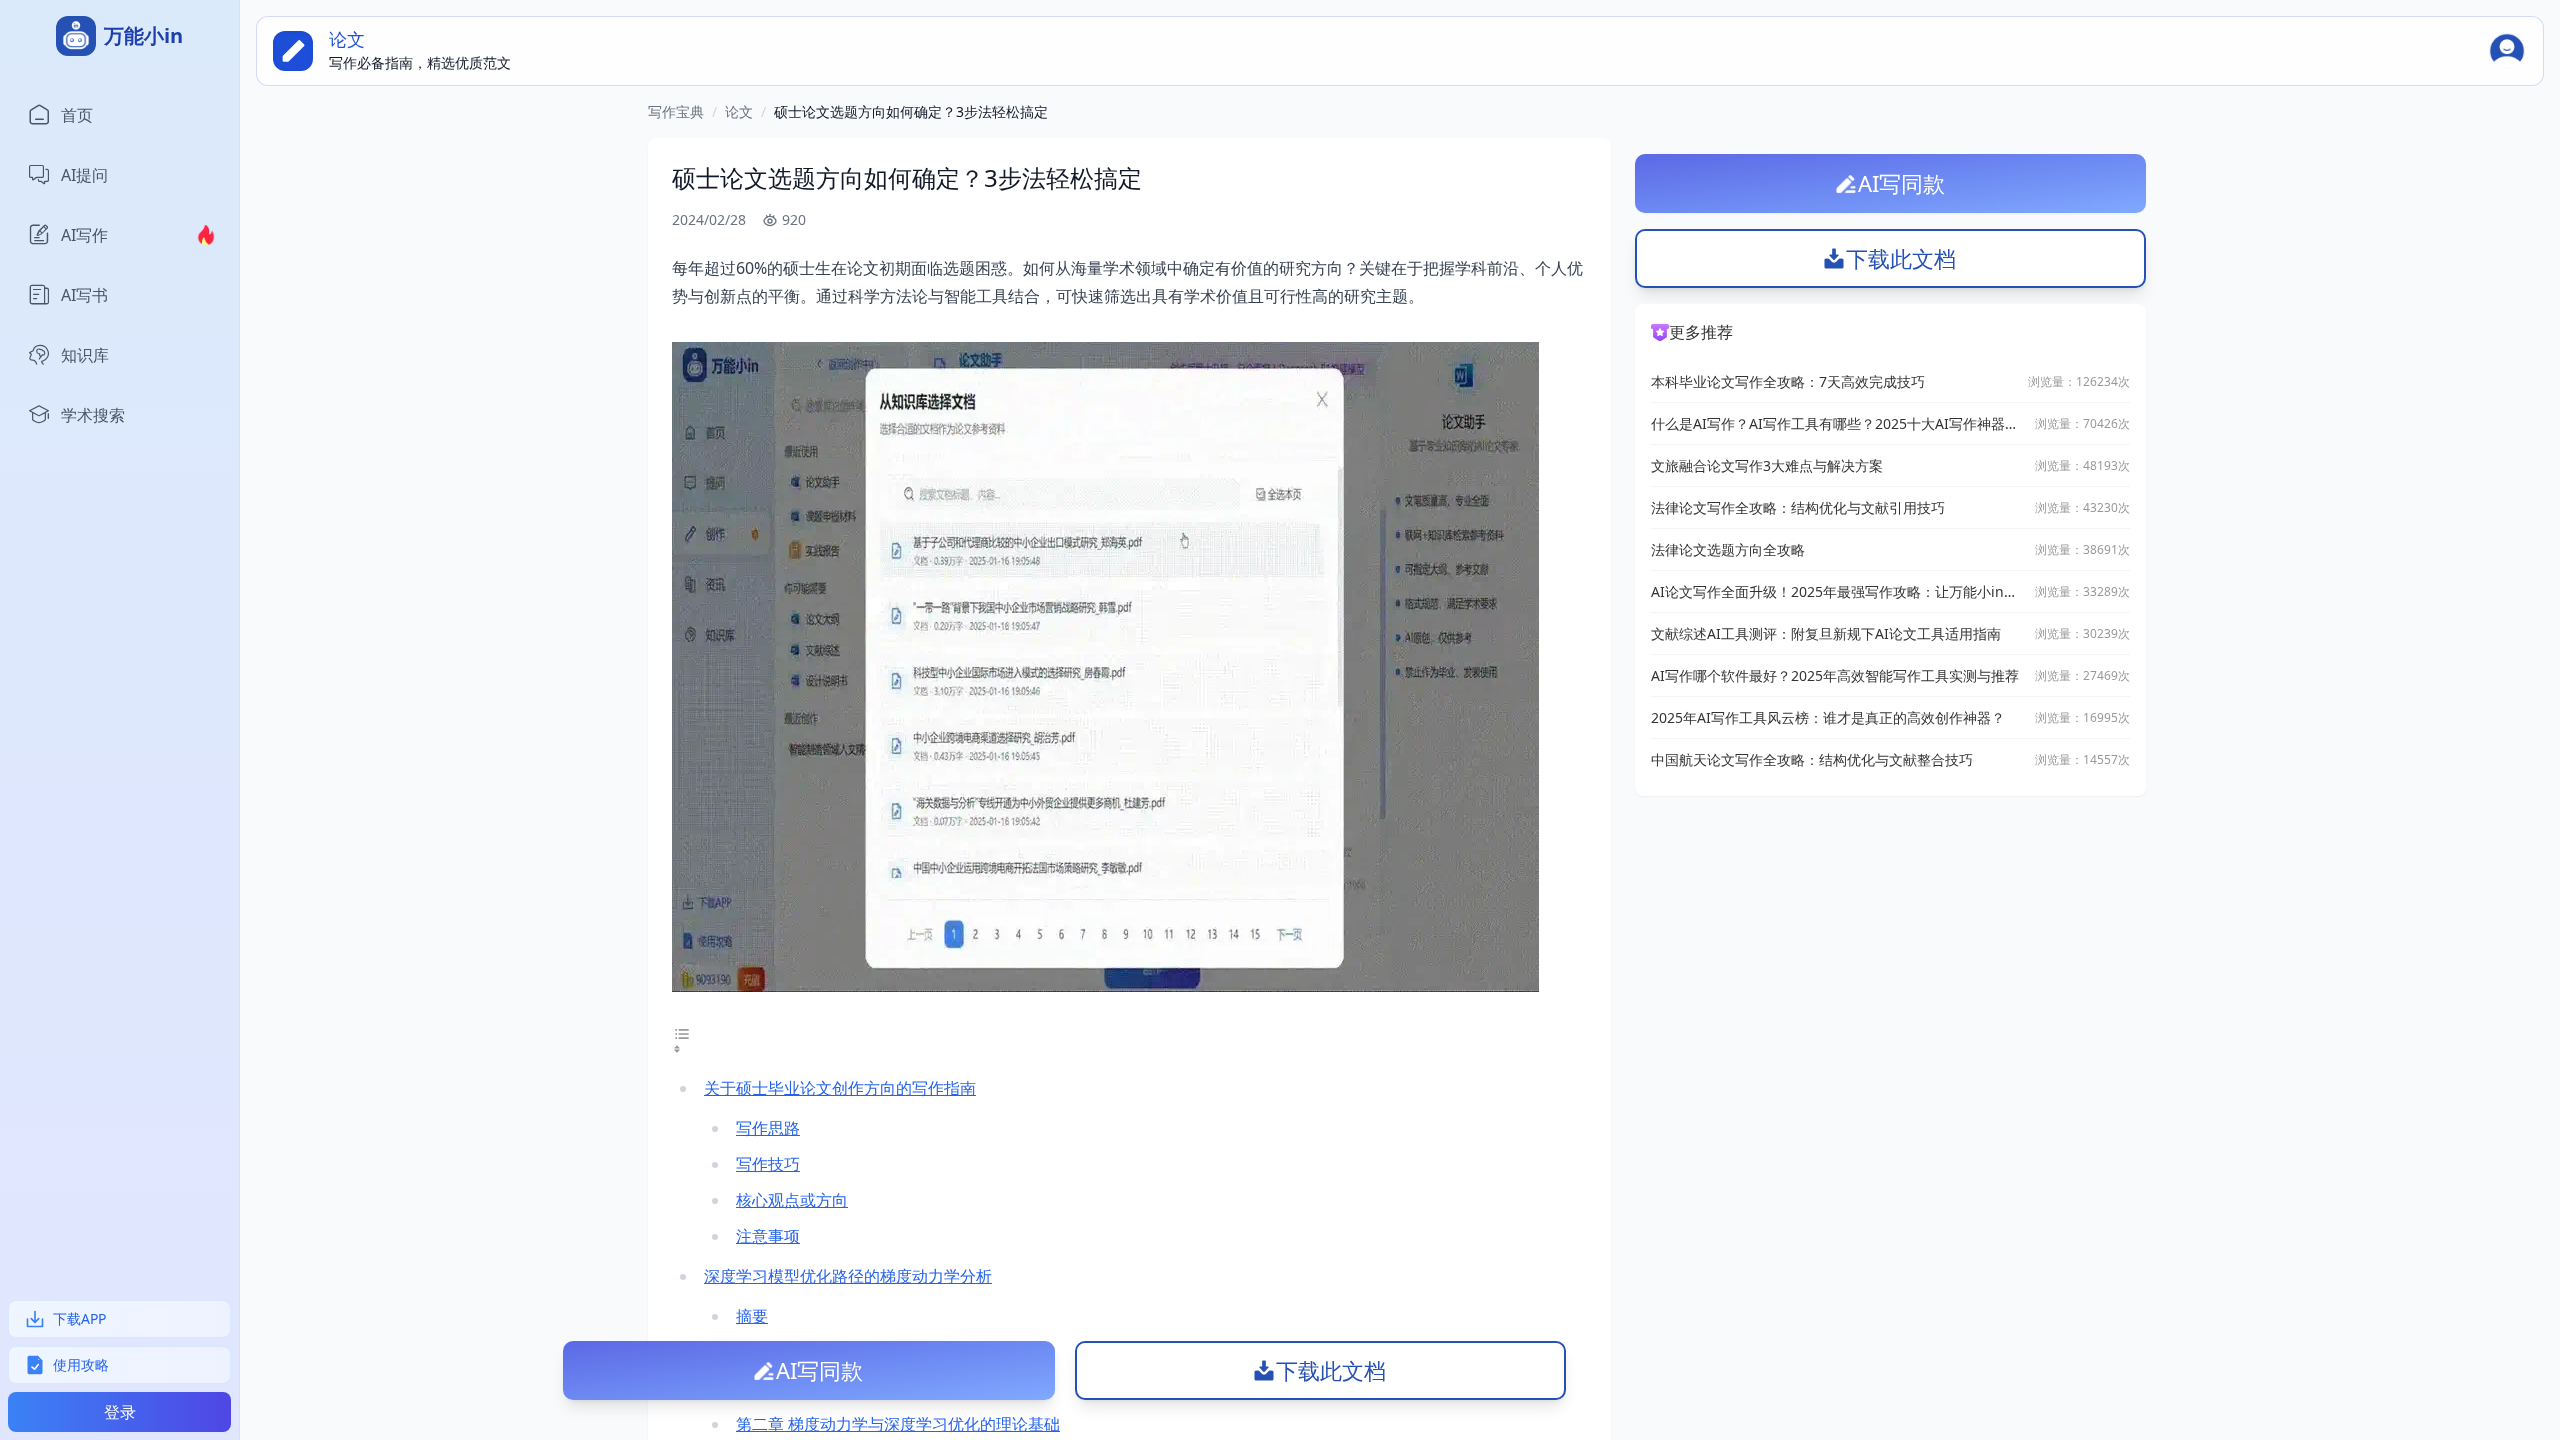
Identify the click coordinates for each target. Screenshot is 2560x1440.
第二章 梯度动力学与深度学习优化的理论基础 (898, 1424)
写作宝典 (676, 111)
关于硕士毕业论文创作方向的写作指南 (840, 1088)
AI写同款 (819, 1370)
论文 (739, 111)
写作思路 (768, 1128)
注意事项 (768, 1236)
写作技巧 (768, 1164)
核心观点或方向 (792, 1200)
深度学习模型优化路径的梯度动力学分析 (848, 1276)
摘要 (752, 1316)
